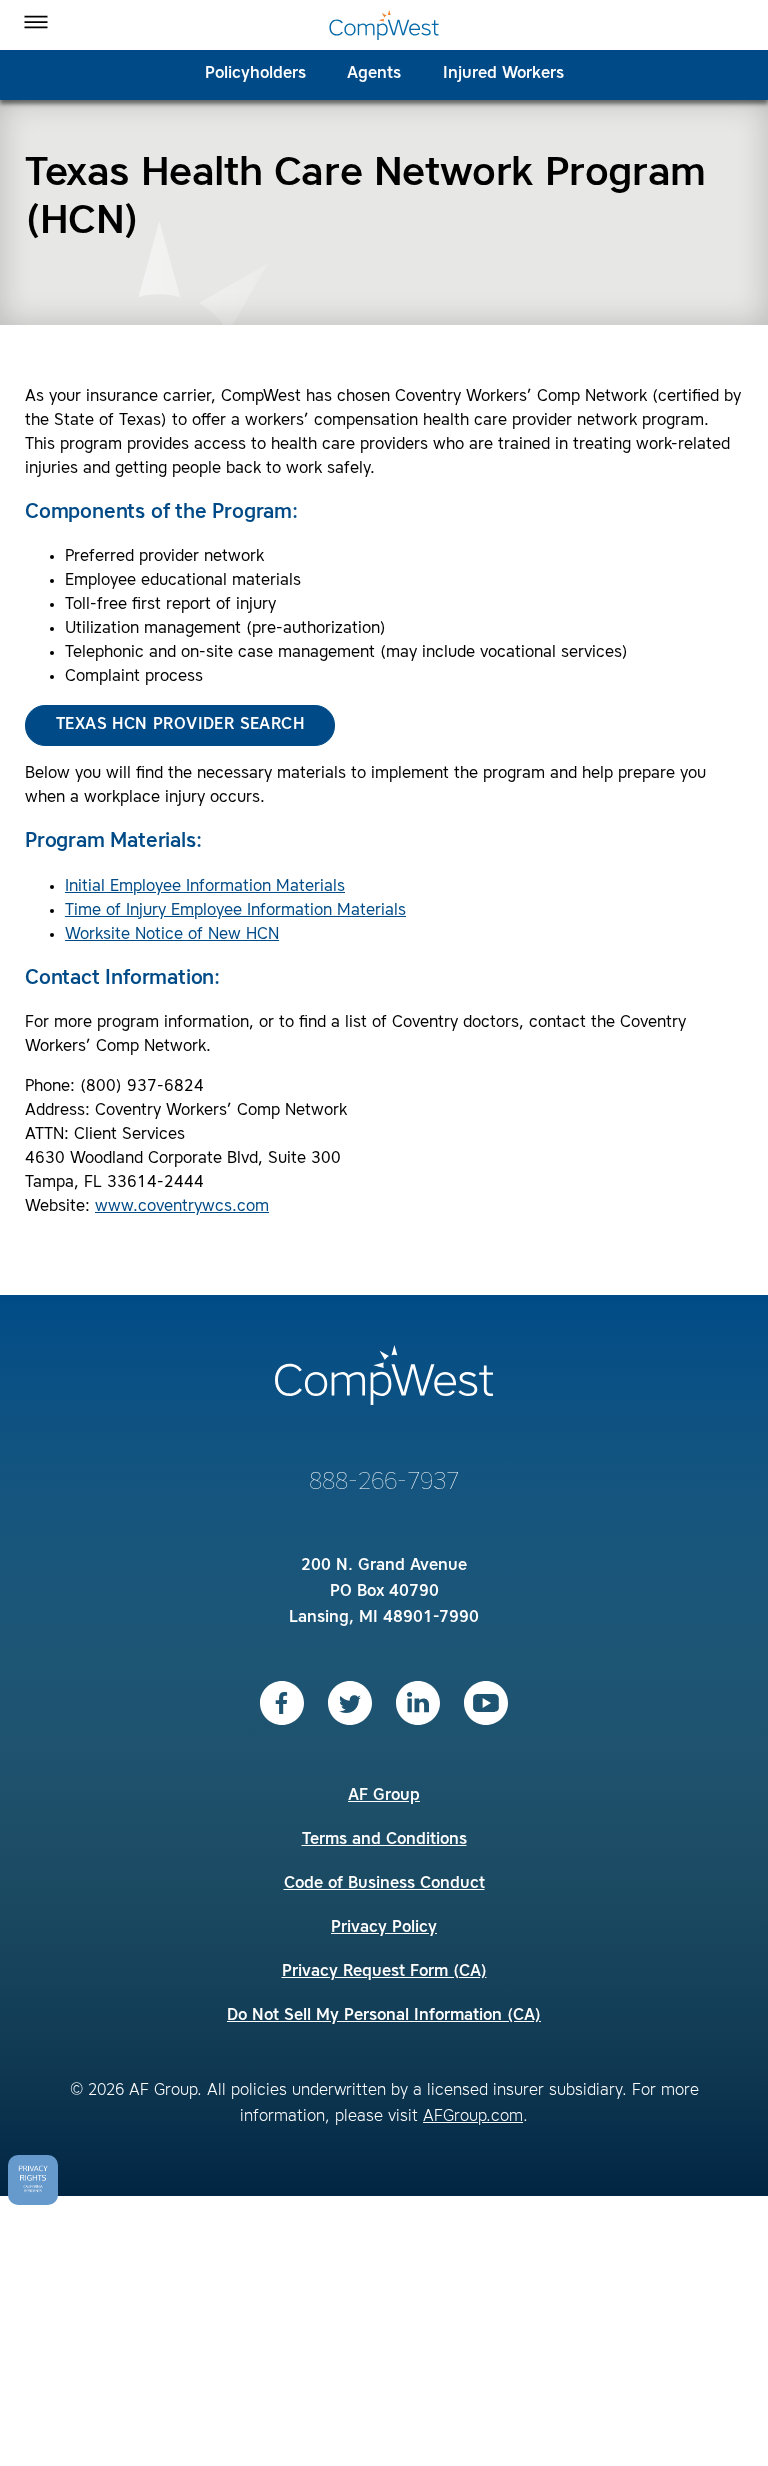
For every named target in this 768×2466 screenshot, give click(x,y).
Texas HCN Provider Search (180, 725)
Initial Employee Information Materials (205, 887)
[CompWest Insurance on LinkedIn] (418, 1703)
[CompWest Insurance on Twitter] (350, 1703)
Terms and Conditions (384, 1840)
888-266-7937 (384, 1483)
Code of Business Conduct (384, 1884)
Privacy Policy (384, 1928)
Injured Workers (503, 74)
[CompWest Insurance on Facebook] (282, 1703)
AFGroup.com (473, 2117)
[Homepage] (384, 25)
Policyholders (255, 74)
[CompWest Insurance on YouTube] (486, 1703)
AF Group (384, 1796)
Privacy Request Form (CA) (384, 1972)
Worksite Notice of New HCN (172, 935)
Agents (374, 74)
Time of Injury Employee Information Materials (235, 911)
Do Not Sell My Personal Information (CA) (384, 2016)
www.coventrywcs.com (182, 1207)
